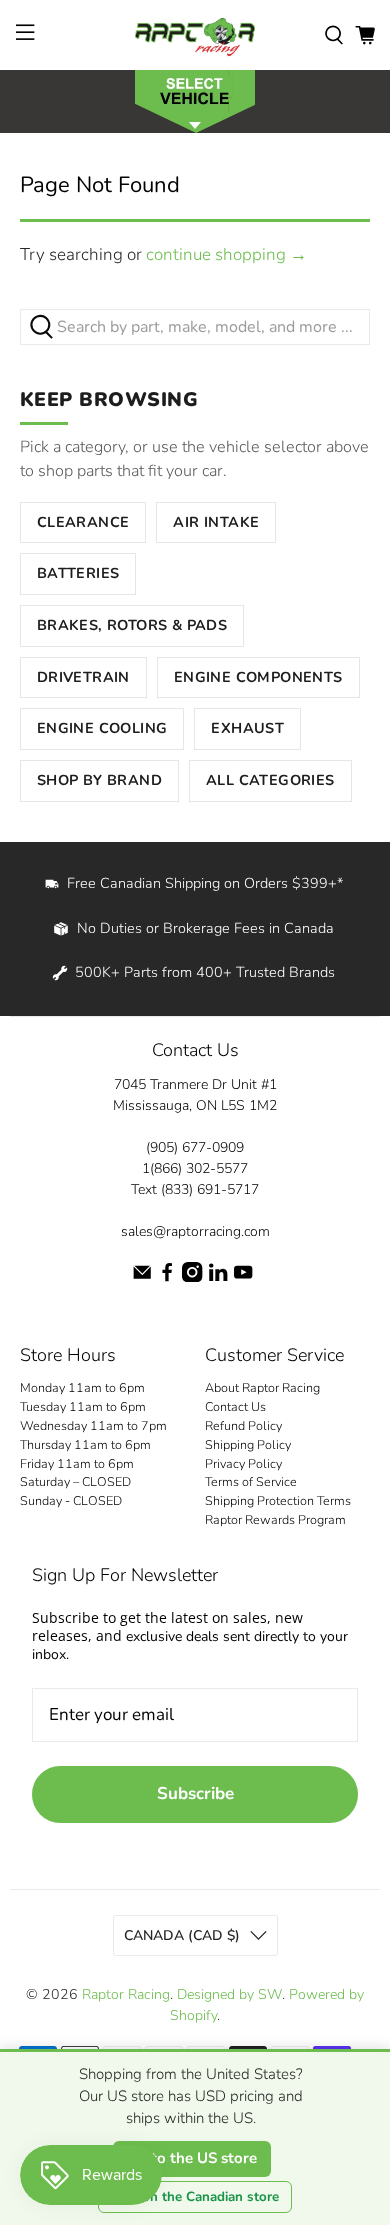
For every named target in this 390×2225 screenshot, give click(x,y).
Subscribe (195, 1793)
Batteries (78, 573)
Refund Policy (243, 1425)
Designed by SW (229, 1994)
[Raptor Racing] (195, 35)
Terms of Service (251, 1481)
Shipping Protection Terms (278, 1500)
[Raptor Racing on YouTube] (243, 1277)
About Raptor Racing (262, 1387)
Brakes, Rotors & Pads (132, 625)
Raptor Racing (126, 1994)
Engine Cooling (102, 728)
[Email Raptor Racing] (142, 1277)
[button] (195, 99)
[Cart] (365, 35)
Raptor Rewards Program (275, 1519)
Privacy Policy (243, 1463)
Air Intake (216, 522)
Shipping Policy (248, 1444)
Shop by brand (99, 780)
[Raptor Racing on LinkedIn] (218, 1277)
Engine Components (258, 677)
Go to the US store (192, 2158)
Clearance (83, 522)
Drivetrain (83, 677)
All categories (270, 780)
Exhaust (247, 728)
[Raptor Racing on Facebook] (167, 1277)
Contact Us (235, 1406)
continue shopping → (226, 254)
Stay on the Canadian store (195, 2197)
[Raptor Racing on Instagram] (192, 1277)
